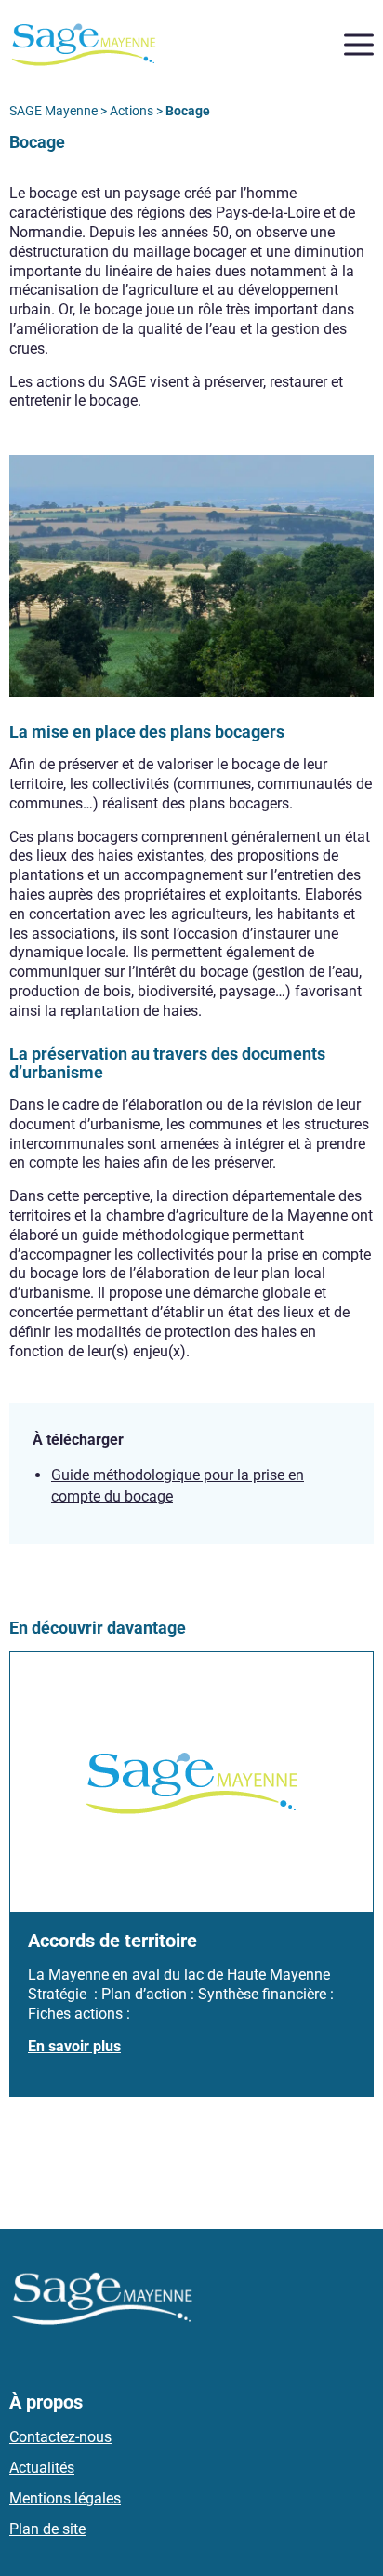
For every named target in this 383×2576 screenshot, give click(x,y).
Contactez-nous (60, 2437)
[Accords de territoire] (191, 1782)
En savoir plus (74, 2046)
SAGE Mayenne (53, 111)
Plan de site (47, 2529)
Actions (132, 111)
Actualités (42, 2468)
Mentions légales (65, 2498)
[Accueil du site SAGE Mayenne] (84, 44)
